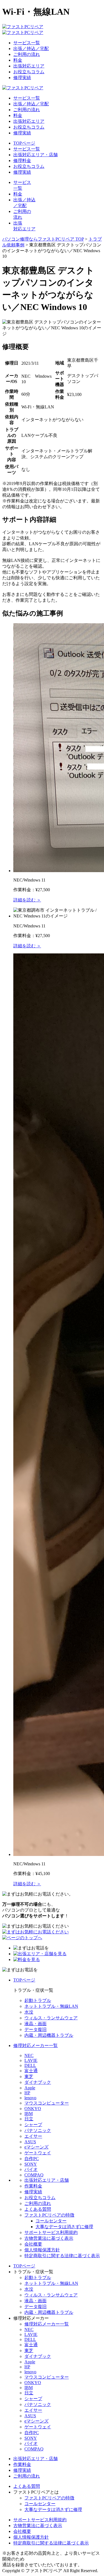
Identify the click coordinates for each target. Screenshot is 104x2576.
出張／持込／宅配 (31, 49)
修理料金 (22, 161)
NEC (29, 2055)
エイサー (33, 2136)
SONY (31, 2164)
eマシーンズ (36, 2147)
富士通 (31, 2071)
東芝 (29, 2076)
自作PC (32, 2159)
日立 (29, 2119)
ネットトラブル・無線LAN (51, 2006)
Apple (30, 2088)
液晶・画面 (35, 2024)
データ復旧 (35, 2029)
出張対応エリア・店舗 (35, 155)
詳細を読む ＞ (27, 900)
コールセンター (51, 2221)
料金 (18, 60)
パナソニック (38, 2130)
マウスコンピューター (47, 2103)
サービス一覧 (27, 43)
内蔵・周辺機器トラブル (49, 2035)
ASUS (30, 2142)
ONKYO (33, 2109)
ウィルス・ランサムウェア (51, 2018)
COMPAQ (34, 2175)
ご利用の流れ (27, 54)
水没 (29, 2012)
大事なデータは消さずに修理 (64, 2227)
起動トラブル (38, 2000)
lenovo (30, 2098)
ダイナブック (38, 2082)
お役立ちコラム (29, 72)
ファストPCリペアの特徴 (49, 2215)
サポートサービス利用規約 (51, 2232)
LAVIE (31, 2060)
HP (27, 2093)
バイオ (31, 2169)
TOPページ (24, 143)
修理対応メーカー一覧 (35, 2046)
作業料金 (33, 2186)
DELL (30, 2065)
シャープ (33, 2125)
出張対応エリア (29, 66)
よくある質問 (38, 2209)
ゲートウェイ (38, 2153)
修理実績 (22, 78)
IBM (29, 2114)
